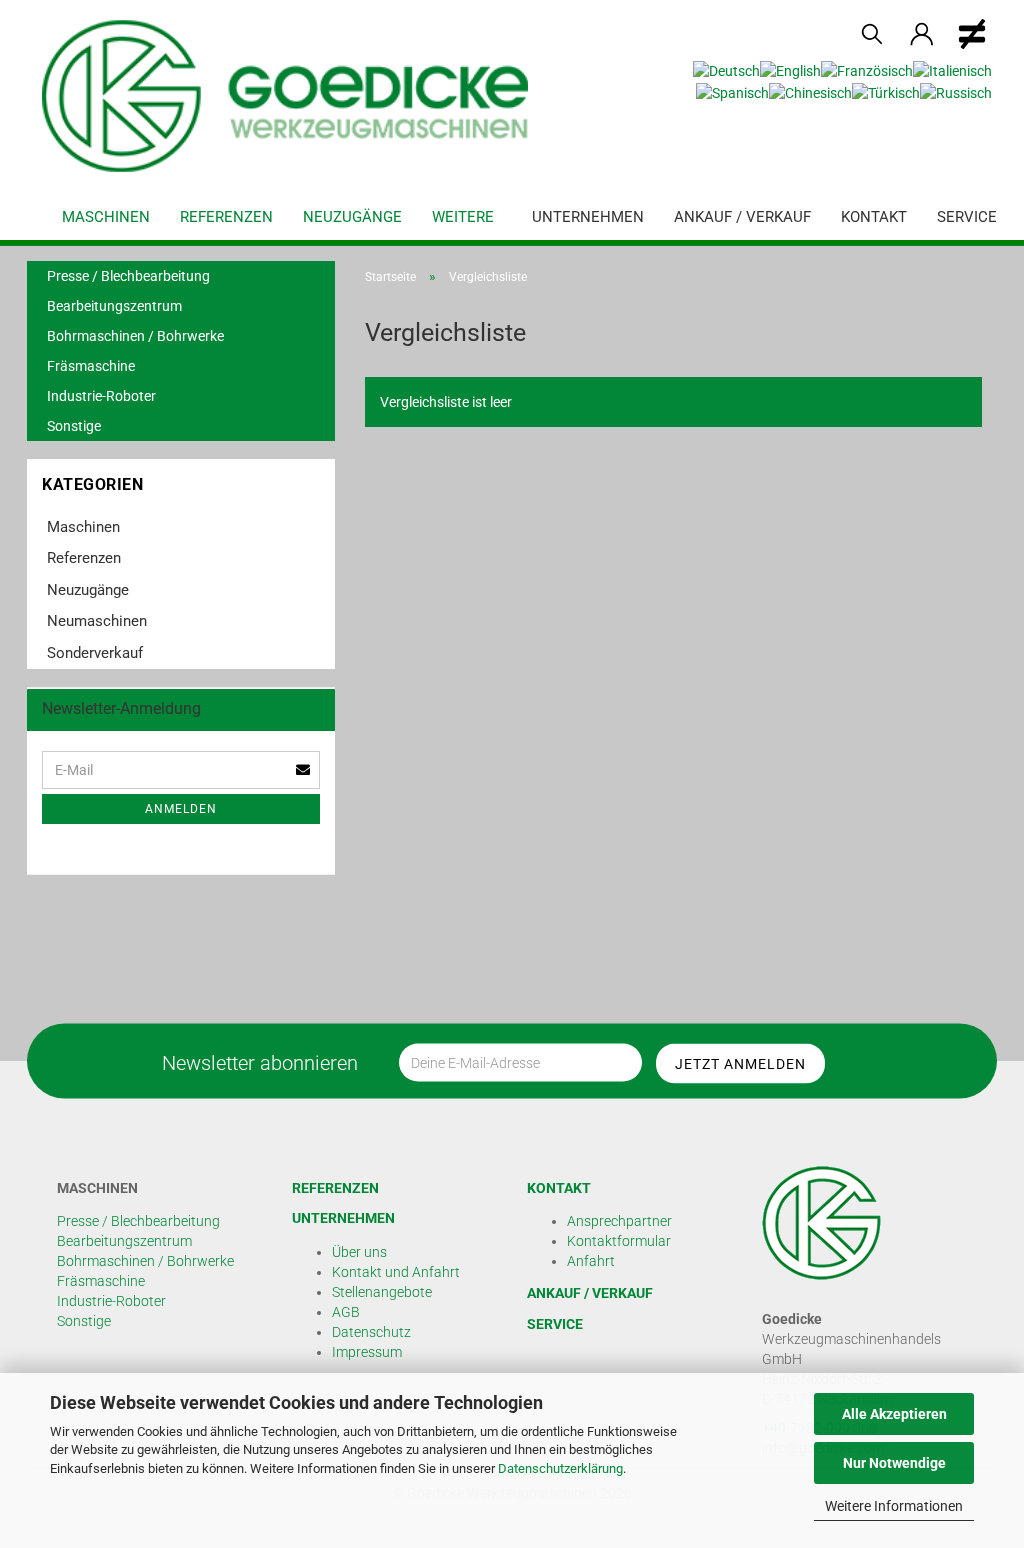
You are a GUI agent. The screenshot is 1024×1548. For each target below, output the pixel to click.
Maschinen (106, 217)
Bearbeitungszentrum (114, 306)
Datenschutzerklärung (560, 1468)
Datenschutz (371, 1332)
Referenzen (226, 217)
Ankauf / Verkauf (742, 217)
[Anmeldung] (922, 35)
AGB (346, 1312)
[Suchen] (872, 35)
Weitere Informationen (894, 1506)
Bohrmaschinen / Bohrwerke (135, 336)
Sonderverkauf (95, 653)
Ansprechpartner (619, 1221)
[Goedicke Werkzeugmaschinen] (292, 96)
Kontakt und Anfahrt (396, 1272)
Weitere (463, 217)
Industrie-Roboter (101, 396)
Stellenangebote (382, 1292)
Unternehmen (588, 217)
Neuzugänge (352, 217)
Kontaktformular (619, 1241)
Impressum (367, 1352)
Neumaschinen (97, 621)
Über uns (359, 1252)
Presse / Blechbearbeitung (128, 276)
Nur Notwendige (894, 1463)
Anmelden (181, 809)
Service (967, 217)
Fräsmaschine (91, 366)
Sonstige (74, 426)
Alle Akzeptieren (894, 1414)
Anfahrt (591, 1261)
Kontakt (874, 217)
